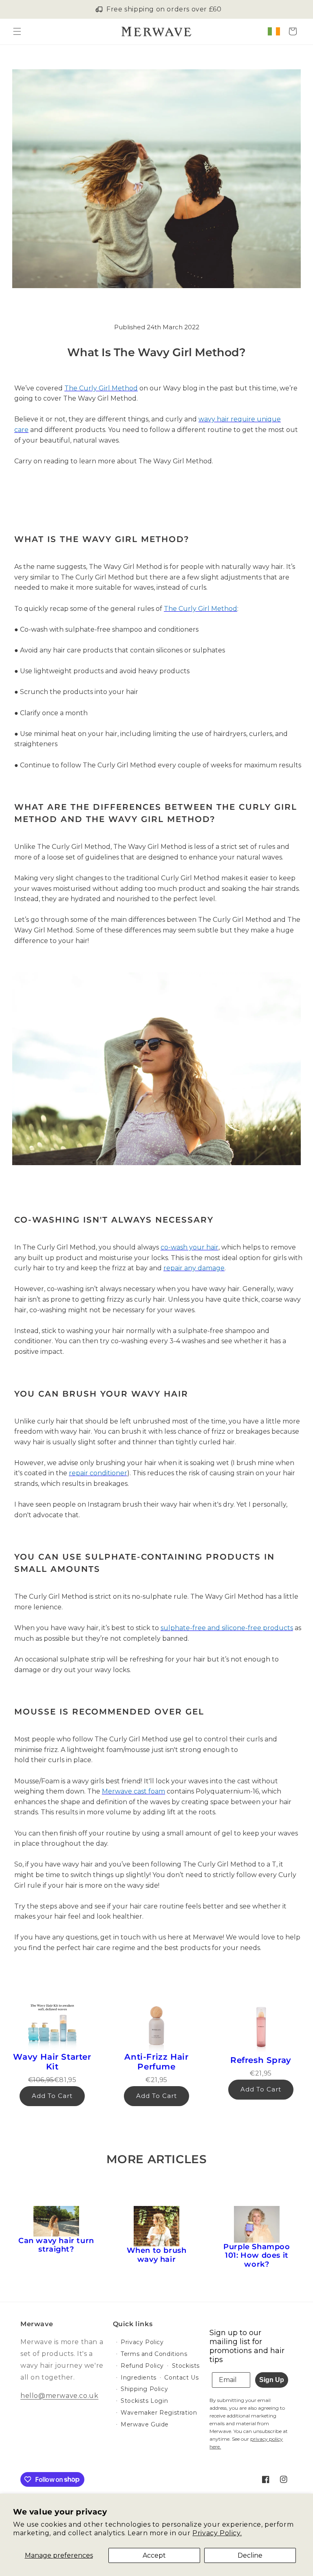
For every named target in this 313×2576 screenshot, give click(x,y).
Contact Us (181, 2378)
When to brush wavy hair (157, 2255)
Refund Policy (142, 2366)
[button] (17, 31)
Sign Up (272, 2380)
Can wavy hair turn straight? (56, 2245)
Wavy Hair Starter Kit (52, 2062)
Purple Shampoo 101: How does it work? (257, 2256)
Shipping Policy (144, 2389)
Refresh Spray (261, 2060)
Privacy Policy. (217, 2533)
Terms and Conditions (154, 2354)
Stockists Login (144, 2401)
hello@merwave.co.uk (59, 2396)
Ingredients (139, 2378)
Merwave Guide (145, 2424)
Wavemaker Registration (159, 2413)
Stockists (186, 2366)
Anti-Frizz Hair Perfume (156, 2062)
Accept (154, 2555)
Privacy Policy (142, 2342)
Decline (250, 2555)
